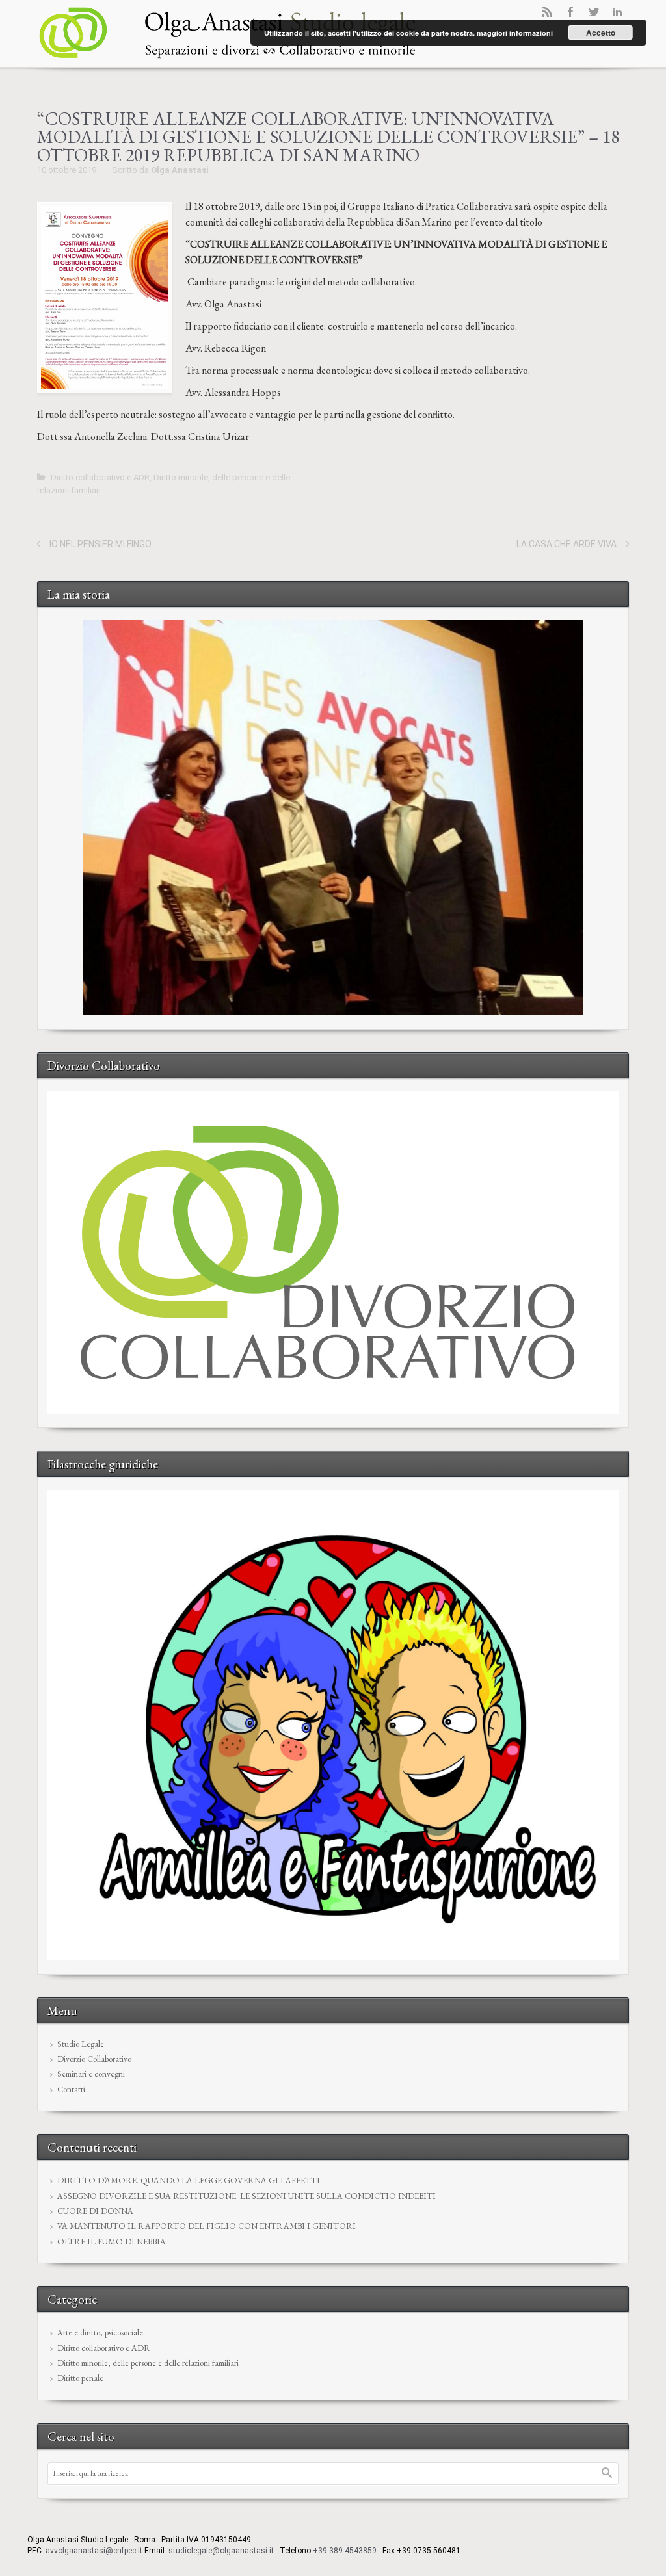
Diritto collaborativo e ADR (100, 477)
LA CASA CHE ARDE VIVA (566, 544)
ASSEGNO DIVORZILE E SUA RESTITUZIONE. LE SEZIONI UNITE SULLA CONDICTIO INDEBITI (246, 2196)
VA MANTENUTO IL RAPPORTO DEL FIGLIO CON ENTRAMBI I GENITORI (206, 2226)
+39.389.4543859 (345, 2551)
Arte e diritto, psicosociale (100, 2333)
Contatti (71, 2089)
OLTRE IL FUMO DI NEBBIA (112, 2242)
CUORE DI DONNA (95, 2211)
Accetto (601, 33)
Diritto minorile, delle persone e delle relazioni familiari (148, 2363)
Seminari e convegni (91, 2074)
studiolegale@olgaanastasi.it (221, 2551)
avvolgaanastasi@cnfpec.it (94, 2551)
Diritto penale (80, 2378)
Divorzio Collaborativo (94, 2059)
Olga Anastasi (180, 170)
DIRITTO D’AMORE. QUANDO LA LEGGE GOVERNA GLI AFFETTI (189, 2180)
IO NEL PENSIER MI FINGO (100, 544)
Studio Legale (81, 2044)
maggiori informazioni (515, 33)
